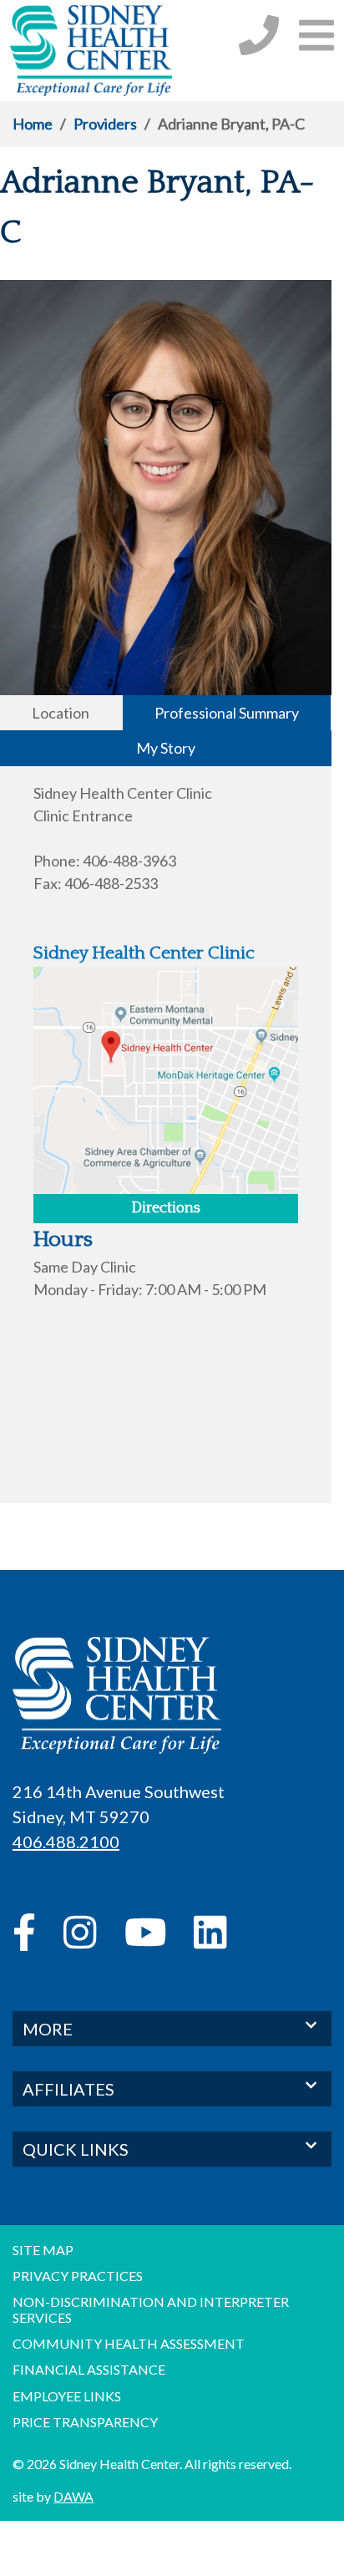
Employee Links (67, 2396)
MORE (48, 2029)
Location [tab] (61, 713)
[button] (316, 35)
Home (33, 124)
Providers (105, 124)
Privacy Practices (78, 2276)
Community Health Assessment (129, 2343)
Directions (166, 1208)
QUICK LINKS (76, 2149)
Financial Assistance (89, 2369)
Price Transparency (85, 2422)
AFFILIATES (68, 2089)
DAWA (73, 2496)
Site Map (43, 2250)
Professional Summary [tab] (227, 713)
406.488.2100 (66, 1842)
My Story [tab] (166, 748)
